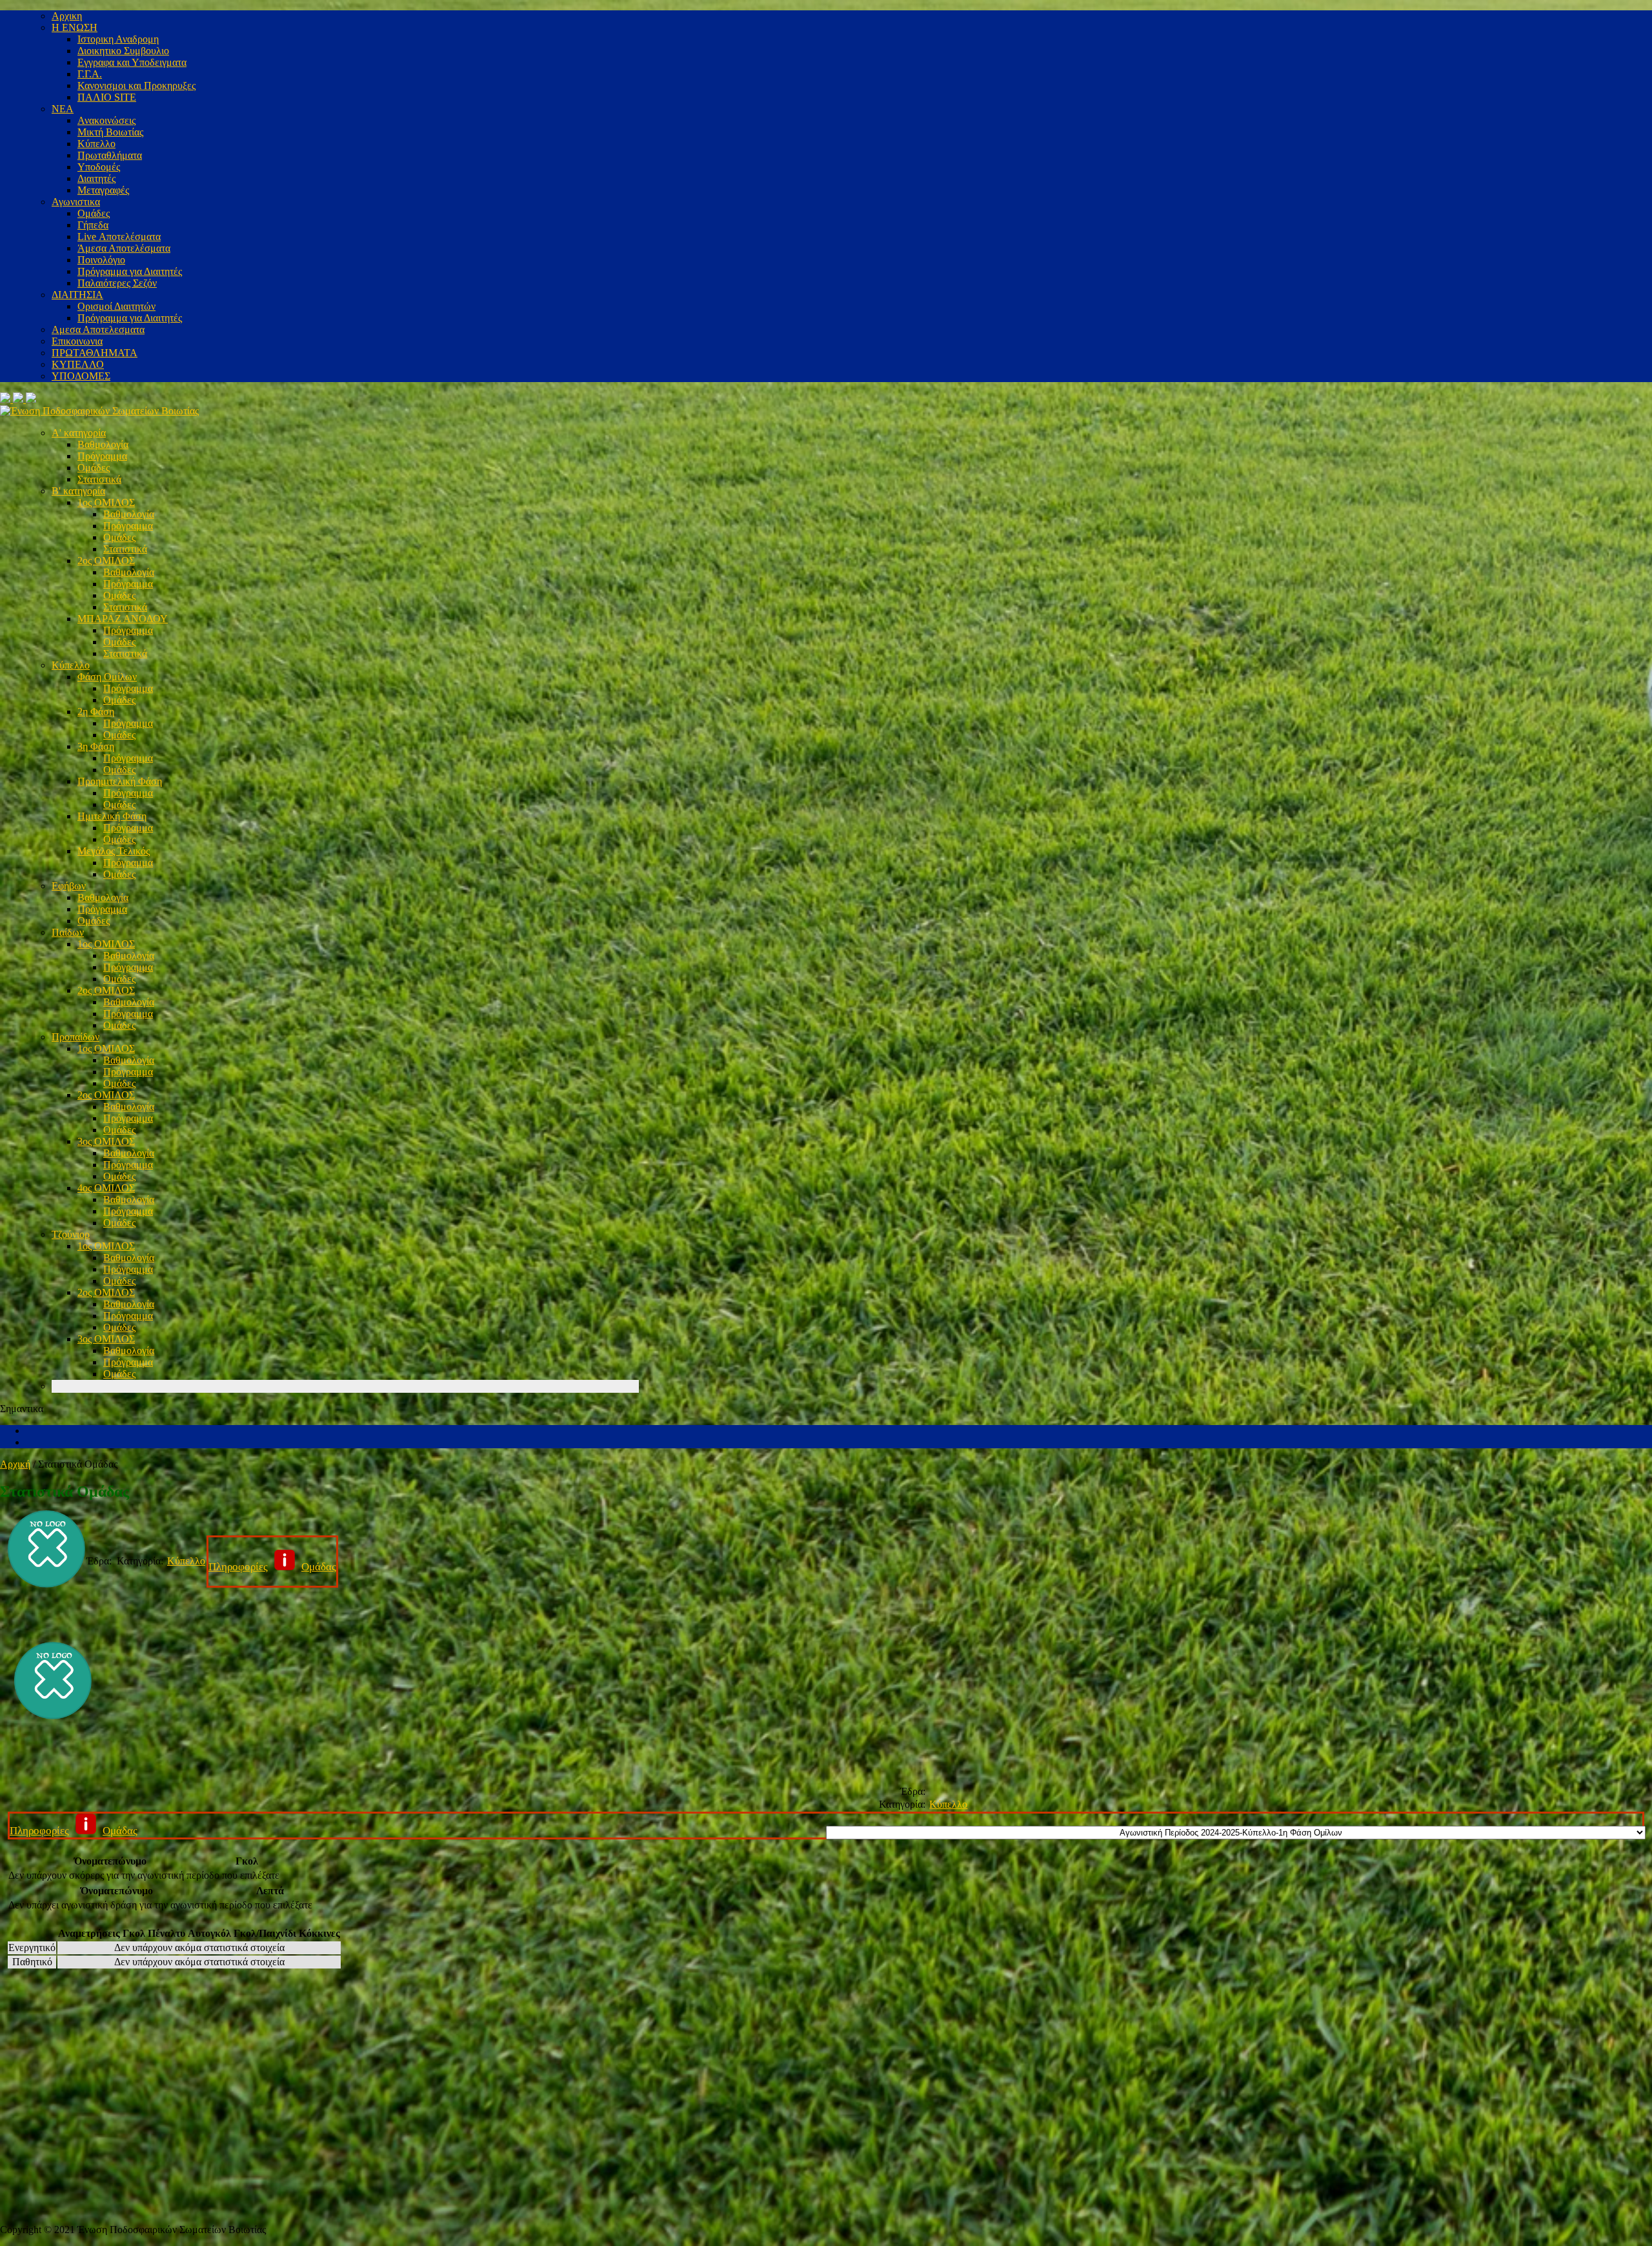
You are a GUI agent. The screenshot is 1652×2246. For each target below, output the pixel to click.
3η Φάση (96, 746)
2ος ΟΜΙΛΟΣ (106, 561)
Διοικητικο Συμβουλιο (123, 51)
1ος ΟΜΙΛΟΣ (106, 502)
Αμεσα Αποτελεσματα (98, 329)
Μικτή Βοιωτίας (110, 132)
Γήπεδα (93, 225)
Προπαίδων (76, 1037)
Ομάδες (94, 213)
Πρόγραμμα (102, 456)
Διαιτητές (96, 178)
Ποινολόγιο (101, 260)
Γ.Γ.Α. (90, 74)
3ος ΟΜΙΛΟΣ (106, 1141)
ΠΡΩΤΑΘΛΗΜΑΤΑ (95, 353)
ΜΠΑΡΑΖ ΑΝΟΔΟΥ (123, 619)
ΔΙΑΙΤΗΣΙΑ (77, 295)
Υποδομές (99, 167)
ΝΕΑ (63, 109)
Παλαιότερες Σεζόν (117, 283)
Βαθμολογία (103, 444)
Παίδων (68, 932)
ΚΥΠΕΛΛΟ (78, 364)
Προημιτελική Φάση (120, 781)
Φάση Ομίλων (107, 677)
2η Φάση (96, 712)
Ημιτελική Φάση (112, 816)
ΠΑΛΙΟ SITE (107, 97)
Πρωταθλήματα (110, 155)
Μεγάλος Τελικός (114, 851)
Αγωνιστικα (76, 202)
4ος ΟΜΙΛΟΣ (106, 1188)
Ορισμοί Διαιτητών (116, 306)
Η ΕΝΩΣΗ (75, 27)
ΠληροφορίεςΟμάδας (272, 1567)
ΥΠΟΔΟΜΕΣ (81, 376)
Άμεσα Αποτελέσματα (124, 248)
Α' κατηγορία (79, 433)
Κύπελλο (96, 144)
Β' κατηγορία (78, 491)
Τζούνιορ (71, 1234)
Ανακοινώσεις (106, 120)
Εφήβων (69, 886)
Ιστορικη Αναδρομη (118, 39)
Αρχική (15, 1464)
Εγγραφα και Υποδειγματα (132, 62)
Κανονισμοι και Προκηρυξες (136, 86)
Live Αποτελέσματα (119, 237)
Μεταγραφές (103, 190)
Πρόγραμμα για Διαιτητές (130, 271)
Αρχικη (67, 16)
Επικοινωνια (77, 341)
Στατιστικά (99, 479)
